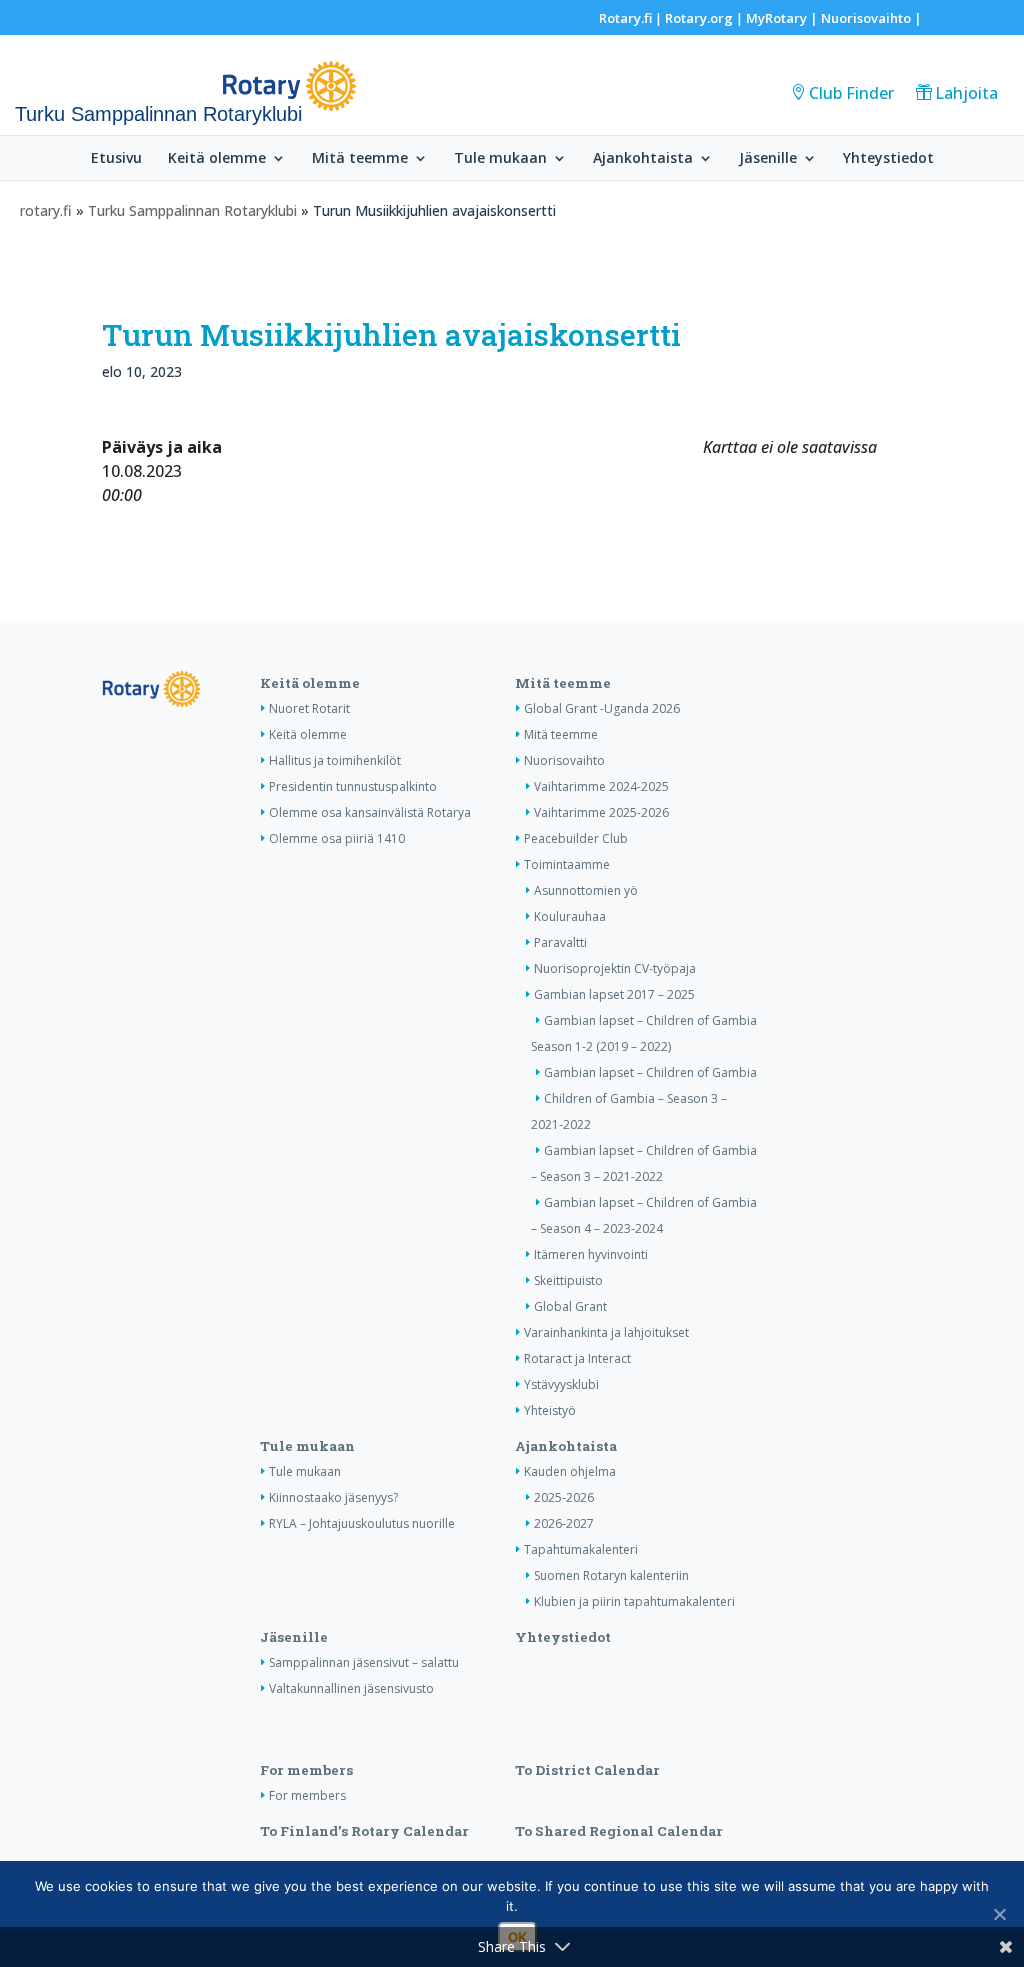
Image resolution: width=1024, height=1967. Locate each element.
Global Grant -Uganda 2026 (602, 708)
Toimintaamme (567, 864)
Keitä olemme (217, 159)
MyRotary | (783, 18)
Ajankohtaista (643, 159)
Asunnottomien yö (586, 890)
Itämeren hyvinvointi (591, 1254)
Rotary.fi (625, 18)
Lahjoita (966, 93)
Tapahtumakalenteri (581, 1549)
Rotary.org (699, 18)
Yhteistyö (550, 1410)
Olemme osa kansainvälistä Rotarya (370, 812)
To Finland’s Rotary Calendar (364, 1831)
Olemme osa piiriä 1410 (337, 838)
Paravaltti (560, 942)
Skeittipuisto (568, 1280)
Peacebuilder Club (576, 838)
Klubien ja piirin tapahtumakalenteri (634, 1601)
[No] (999, 1914)
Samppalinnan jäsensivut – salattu (364, 1662)
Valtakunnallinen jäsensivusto (351, 1688)
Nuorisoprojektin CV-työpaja (615, 968)
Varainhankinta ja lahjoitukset (606, 1332)
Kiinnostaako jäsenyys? (333, 1497)
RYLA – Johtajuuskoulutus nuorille (362, 1523)
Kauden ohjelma (570, 1471)
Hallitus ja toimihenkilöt (335, 760)
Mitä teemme (360, 159)
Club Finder (851, 93)
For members (306, 1770)
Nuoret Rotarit (309, 708)
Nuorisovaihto (866, 18)
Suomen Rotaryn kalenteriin (611, 1575)
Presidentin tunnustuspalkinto (353, 786)
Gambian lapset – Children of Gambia (650, 1072)
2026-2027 (564, 1523)
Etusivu (116, 159)
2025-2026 (564, 1497)
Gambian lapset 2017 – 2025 (614, 994)
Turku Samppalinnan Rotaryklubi (192, 210)
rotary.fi (46, 210)
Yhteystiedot (888, 159)
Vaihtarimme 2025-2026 (601, 812)
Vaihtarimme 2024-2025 (601, 786)
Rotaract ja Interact (577, 1358)
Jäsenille (768, 159)
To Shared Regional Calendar (619, 1831)
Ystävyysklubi (561, 1384)
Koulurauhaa (570, 916)
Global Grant (570, 1306)
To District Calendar (587, 1770)
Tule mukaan (500, 159)
